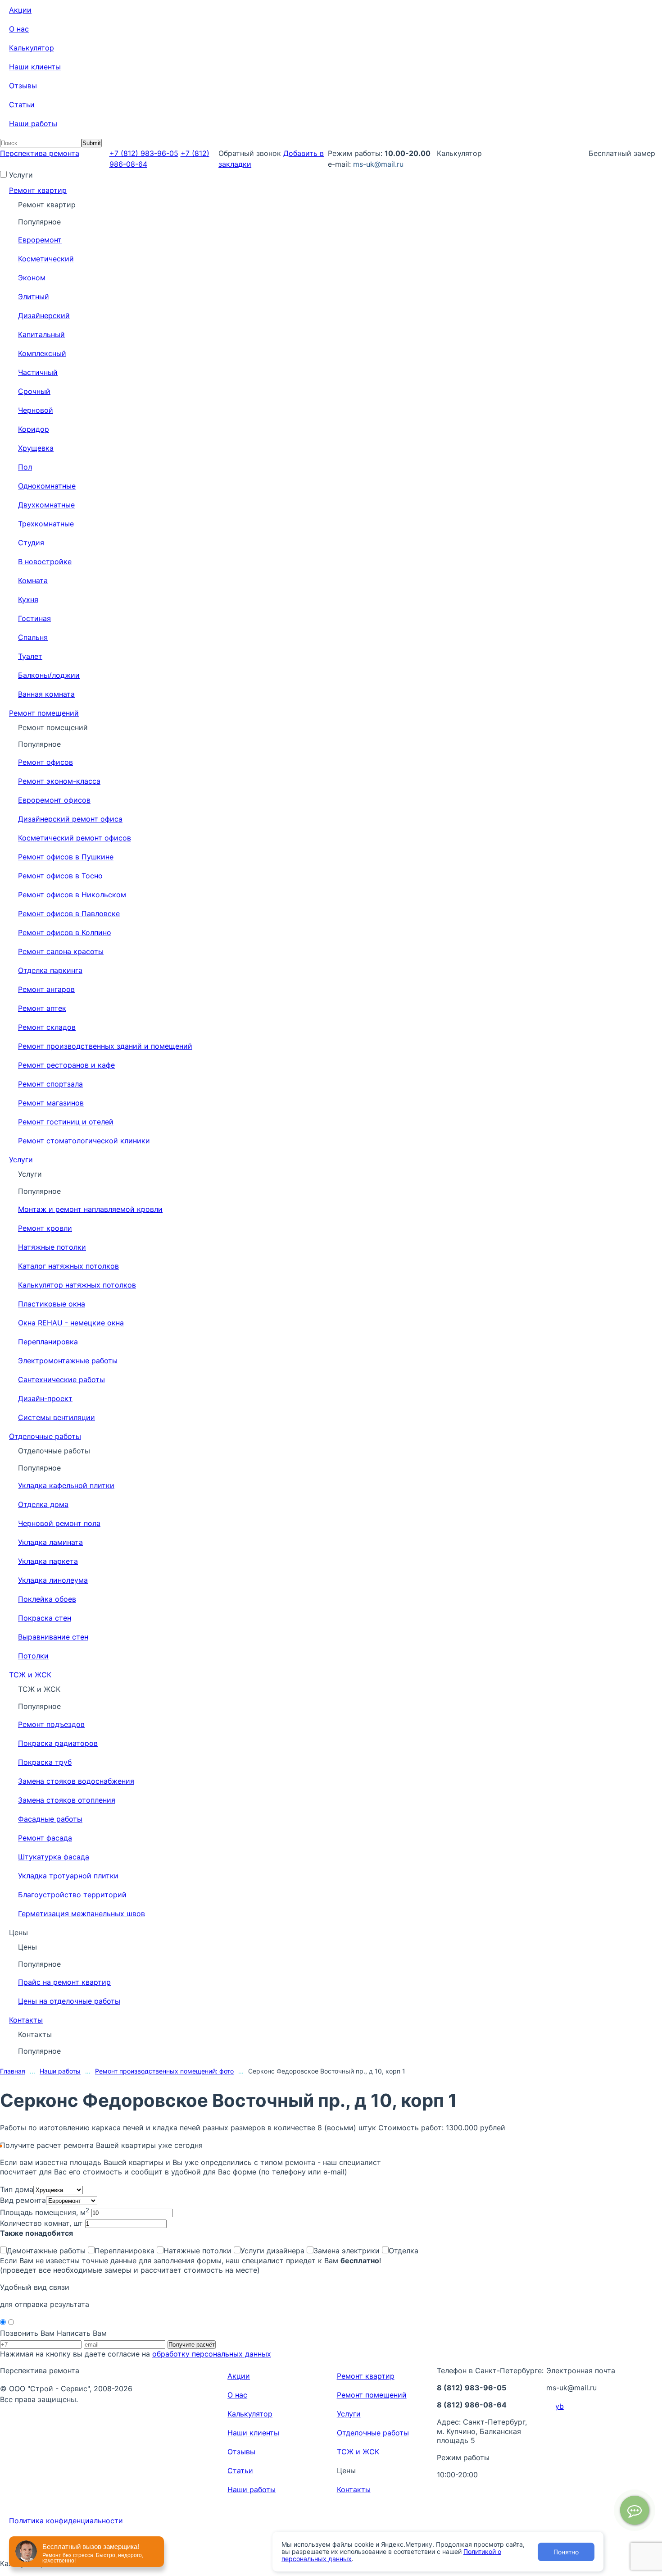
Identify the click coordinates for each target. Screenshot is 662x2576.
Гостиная (34, 618)
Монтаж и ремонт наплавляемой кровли (90, 1209)
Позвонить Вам (27, 2333)
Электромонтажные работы (68, 1361)
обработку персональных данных (212, 2354)
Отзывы (23, 86)
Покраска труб (45, 1762)
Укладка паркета (48, 1561)
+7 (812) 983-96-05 (144, 153)
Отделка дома (43, 1504)
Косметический (46, 259)
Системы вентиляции (57, 1417)
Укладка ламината (50, 1542)
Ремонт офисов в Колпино (65, 932)
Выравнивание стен (53, 1637)
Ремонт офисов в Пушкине (66, 857)
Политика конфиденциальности (66, 2521)
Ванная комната (46, 694)
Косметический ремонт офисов (75, 838)
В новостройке (45, 562)
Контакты (26, 2020)
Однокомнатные (47, 486)
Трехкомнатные (46, 524)
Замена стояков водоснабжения (76, 1781)
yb (560, 2406)
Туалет (30, 656)
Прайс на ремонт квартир (64, 1982)
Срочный (34, 391)
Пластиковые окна (52, 1304)
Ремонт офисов (45, 762)
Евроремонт (40, 240)
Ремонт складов (47, 1027)
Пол (25, 467)
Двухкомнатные (46, 505)
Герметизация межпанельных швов (82, 1914)
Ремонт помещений (44, 713)
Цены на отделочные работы (69, 2001)
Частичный (38, 372)
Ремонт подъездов (51, 1724)
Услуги (21, 1160)
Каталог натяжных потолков (68, 1266)
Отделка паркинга (50, 970)
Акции (20, 10)
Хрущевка (36, 448)
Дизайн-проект (45, 1398)
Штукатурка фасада (54, 1857)
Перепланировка (48, 1342)
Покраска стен (45, 1618)
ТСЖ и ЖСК (30, 1675)
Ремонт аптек (42, 1008)
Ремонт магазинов (51, 1103)
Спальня (33, 637)
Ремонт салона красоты (61, 951)
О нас (19, 29)
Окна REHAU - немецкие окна (71, 1323)
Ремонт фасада (45, 1838)
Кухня (28, 599)
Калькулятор (32, 48)
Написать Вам (82, 2333)
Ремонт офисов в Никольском (72, 895)
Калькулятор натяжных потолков (77, 1285)
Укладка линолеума (53, 1580)
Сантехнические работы (61, 1379)
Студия (31, 543)
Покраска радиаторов (58, 1743)
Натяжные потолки (52, 1247)
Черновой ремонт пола (59, 1523)
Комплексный (42, 353)
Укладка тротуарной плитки (68, 1876)
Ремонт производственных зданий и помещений (105, 1046)
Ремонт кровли (45, 1228)
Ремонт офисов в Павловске (69, 913)
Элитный (34, 297)
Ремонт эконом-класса (59, 781)
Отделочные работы (45, 1436)
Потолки (33, 1656)
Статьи (22, 105)
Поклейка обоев (47, 1599)
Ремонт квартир (38, 190)
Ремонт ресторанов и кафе (66, 1065)
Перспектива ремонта (40, 153)
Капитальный (41, 334)
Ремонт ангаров (46, 989)
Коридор (34, 429)
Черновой (36, 410)
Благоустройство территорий (72, 1895)
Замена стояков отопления (67, 1800)
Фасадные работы (50, 1819)
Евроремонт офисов (54, 800)
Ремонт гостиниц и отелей (66, 1122)
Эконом (32, 278)
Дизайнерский (44, 315)
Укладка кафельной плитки (66, 1485)
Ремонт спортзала (50, 1084)
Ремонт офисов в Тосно (60, 876)
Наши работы (33, 123)
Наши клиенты (35, 67)
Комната (33, 580)
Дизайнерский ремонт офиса (70, 819)
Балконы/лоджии (49, 675)
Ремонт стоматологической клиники (84, 1141)
